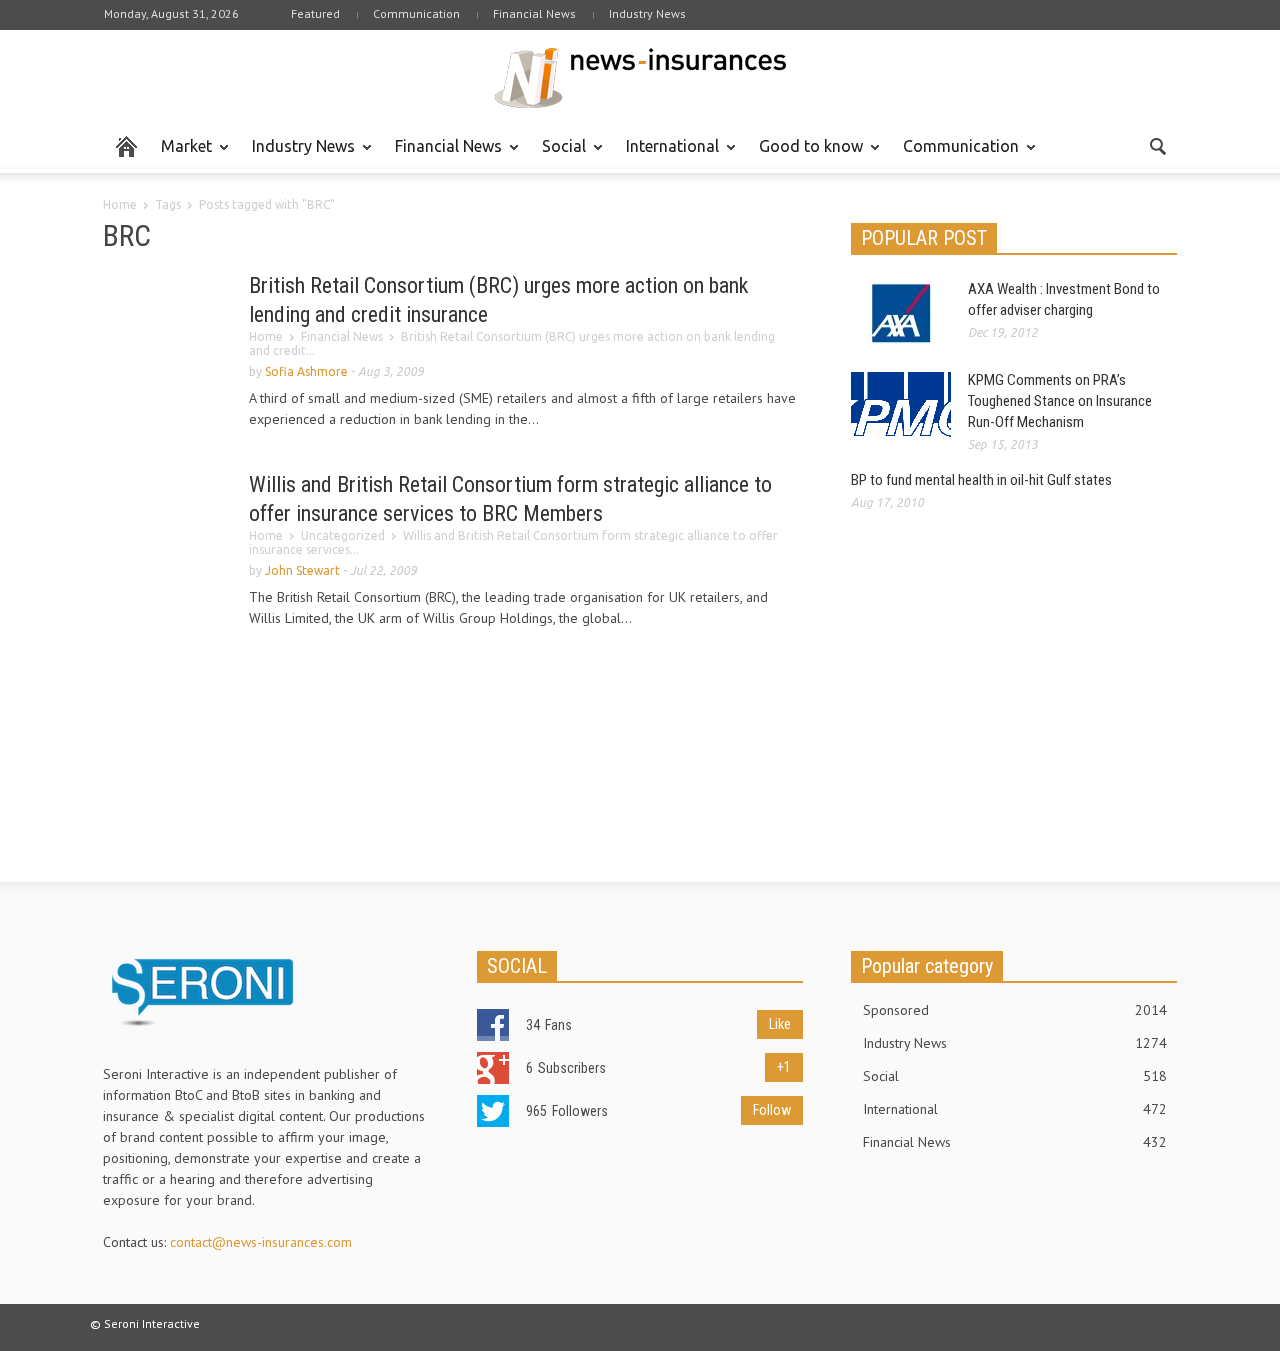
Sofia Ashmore (306, 371)
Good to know (805, 155)
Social (558, 155)
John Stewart (302, 570)
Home (120, 204)
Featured (315, 13)
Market (181, 155)
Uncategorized (343, 535)
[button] (1157, 145)
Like (780, 1024)
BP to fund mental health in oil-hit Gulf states (981, 480)
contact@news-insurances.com (261, 1242)
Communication (416, 13)
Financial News (534, 13)
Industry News (647, 13)
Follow (772, 1110)
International (667, 155)
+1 (784, 1067)
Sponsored (1015, 1010)
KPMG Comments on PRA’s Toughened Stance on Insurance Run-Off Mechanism (1060, 401)
